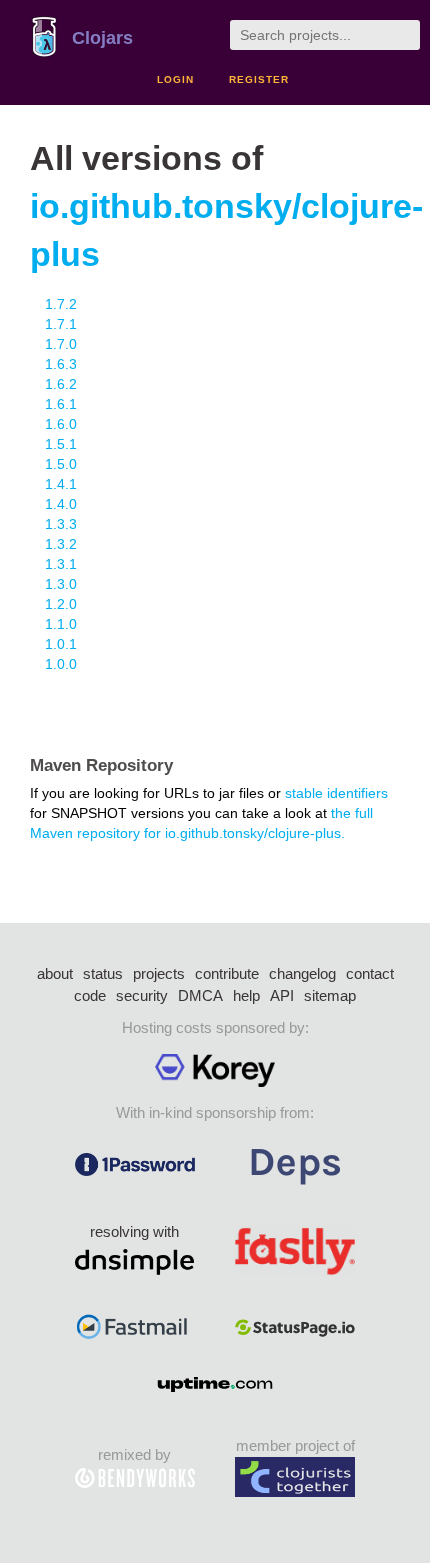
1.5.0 (61, 464)
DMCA (200, 995)
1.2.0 (61, 604)
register (259, 79)
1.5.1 (61, 444)
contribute (227, 973)
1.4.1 (61, 484)
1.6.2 (61, 384)
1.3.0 (61, 584)
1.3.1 (61, 564)
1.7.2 (61, 304)
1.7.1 (61, 324)
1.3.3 (61, 524)
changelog (302, 973)
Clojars (102, 38)
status (103, 973)
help (246, 995)
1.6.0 (61, 424)
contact (370, 973)
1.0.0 (61, 664)
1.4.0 (61, 504)
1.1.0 (61, 624)
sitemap (330, 995)
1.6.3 (61, 364)
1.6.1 (61, 404)
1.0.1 (61, 644)
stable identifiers (336, 793)
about (55, 973)
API (282, 995)
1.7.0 (61, 344)
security (142, 995)
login (175, 79)
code (90, 995)
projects (159, 973)
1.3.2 (61, 544)
